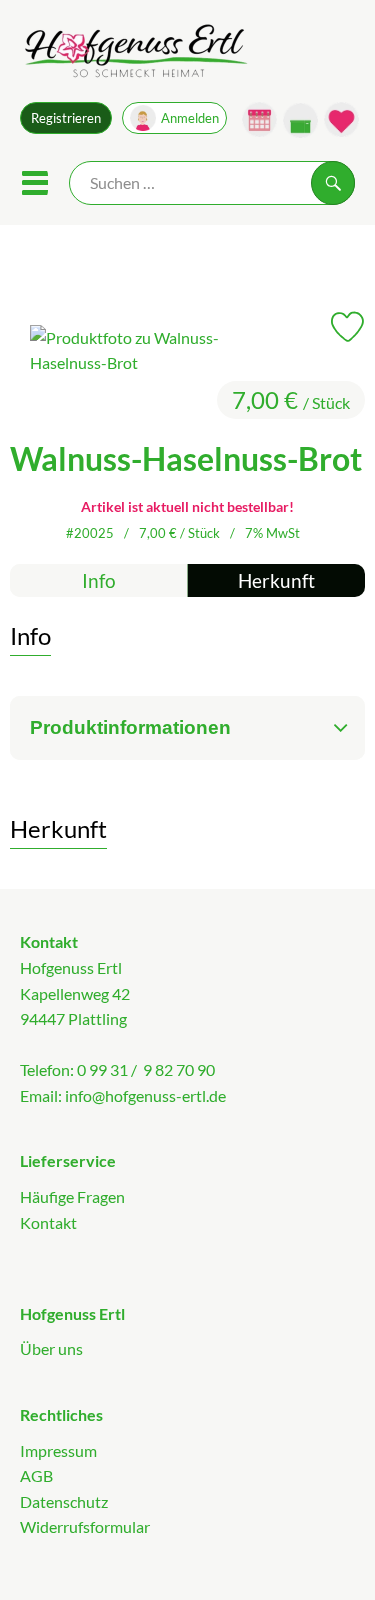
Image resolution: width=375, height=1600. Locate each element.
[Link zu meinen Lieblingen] (341, 119)
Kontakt (48, 1222)
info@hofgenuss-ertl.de (145, 1095)
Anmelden (190, 118)
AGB (36, 1475)
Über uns (51, 1348)
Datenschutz (64, 1501)
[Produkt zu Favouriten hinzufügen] (347, 327)
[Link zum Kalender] (259, 119)
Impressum (58, 1450)
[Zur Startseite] (134, 53)
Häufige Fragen (72, 1196)
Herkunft (276, 580)
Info (99, 580)
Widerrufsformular (85, 1526)
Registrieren (66, 118)
